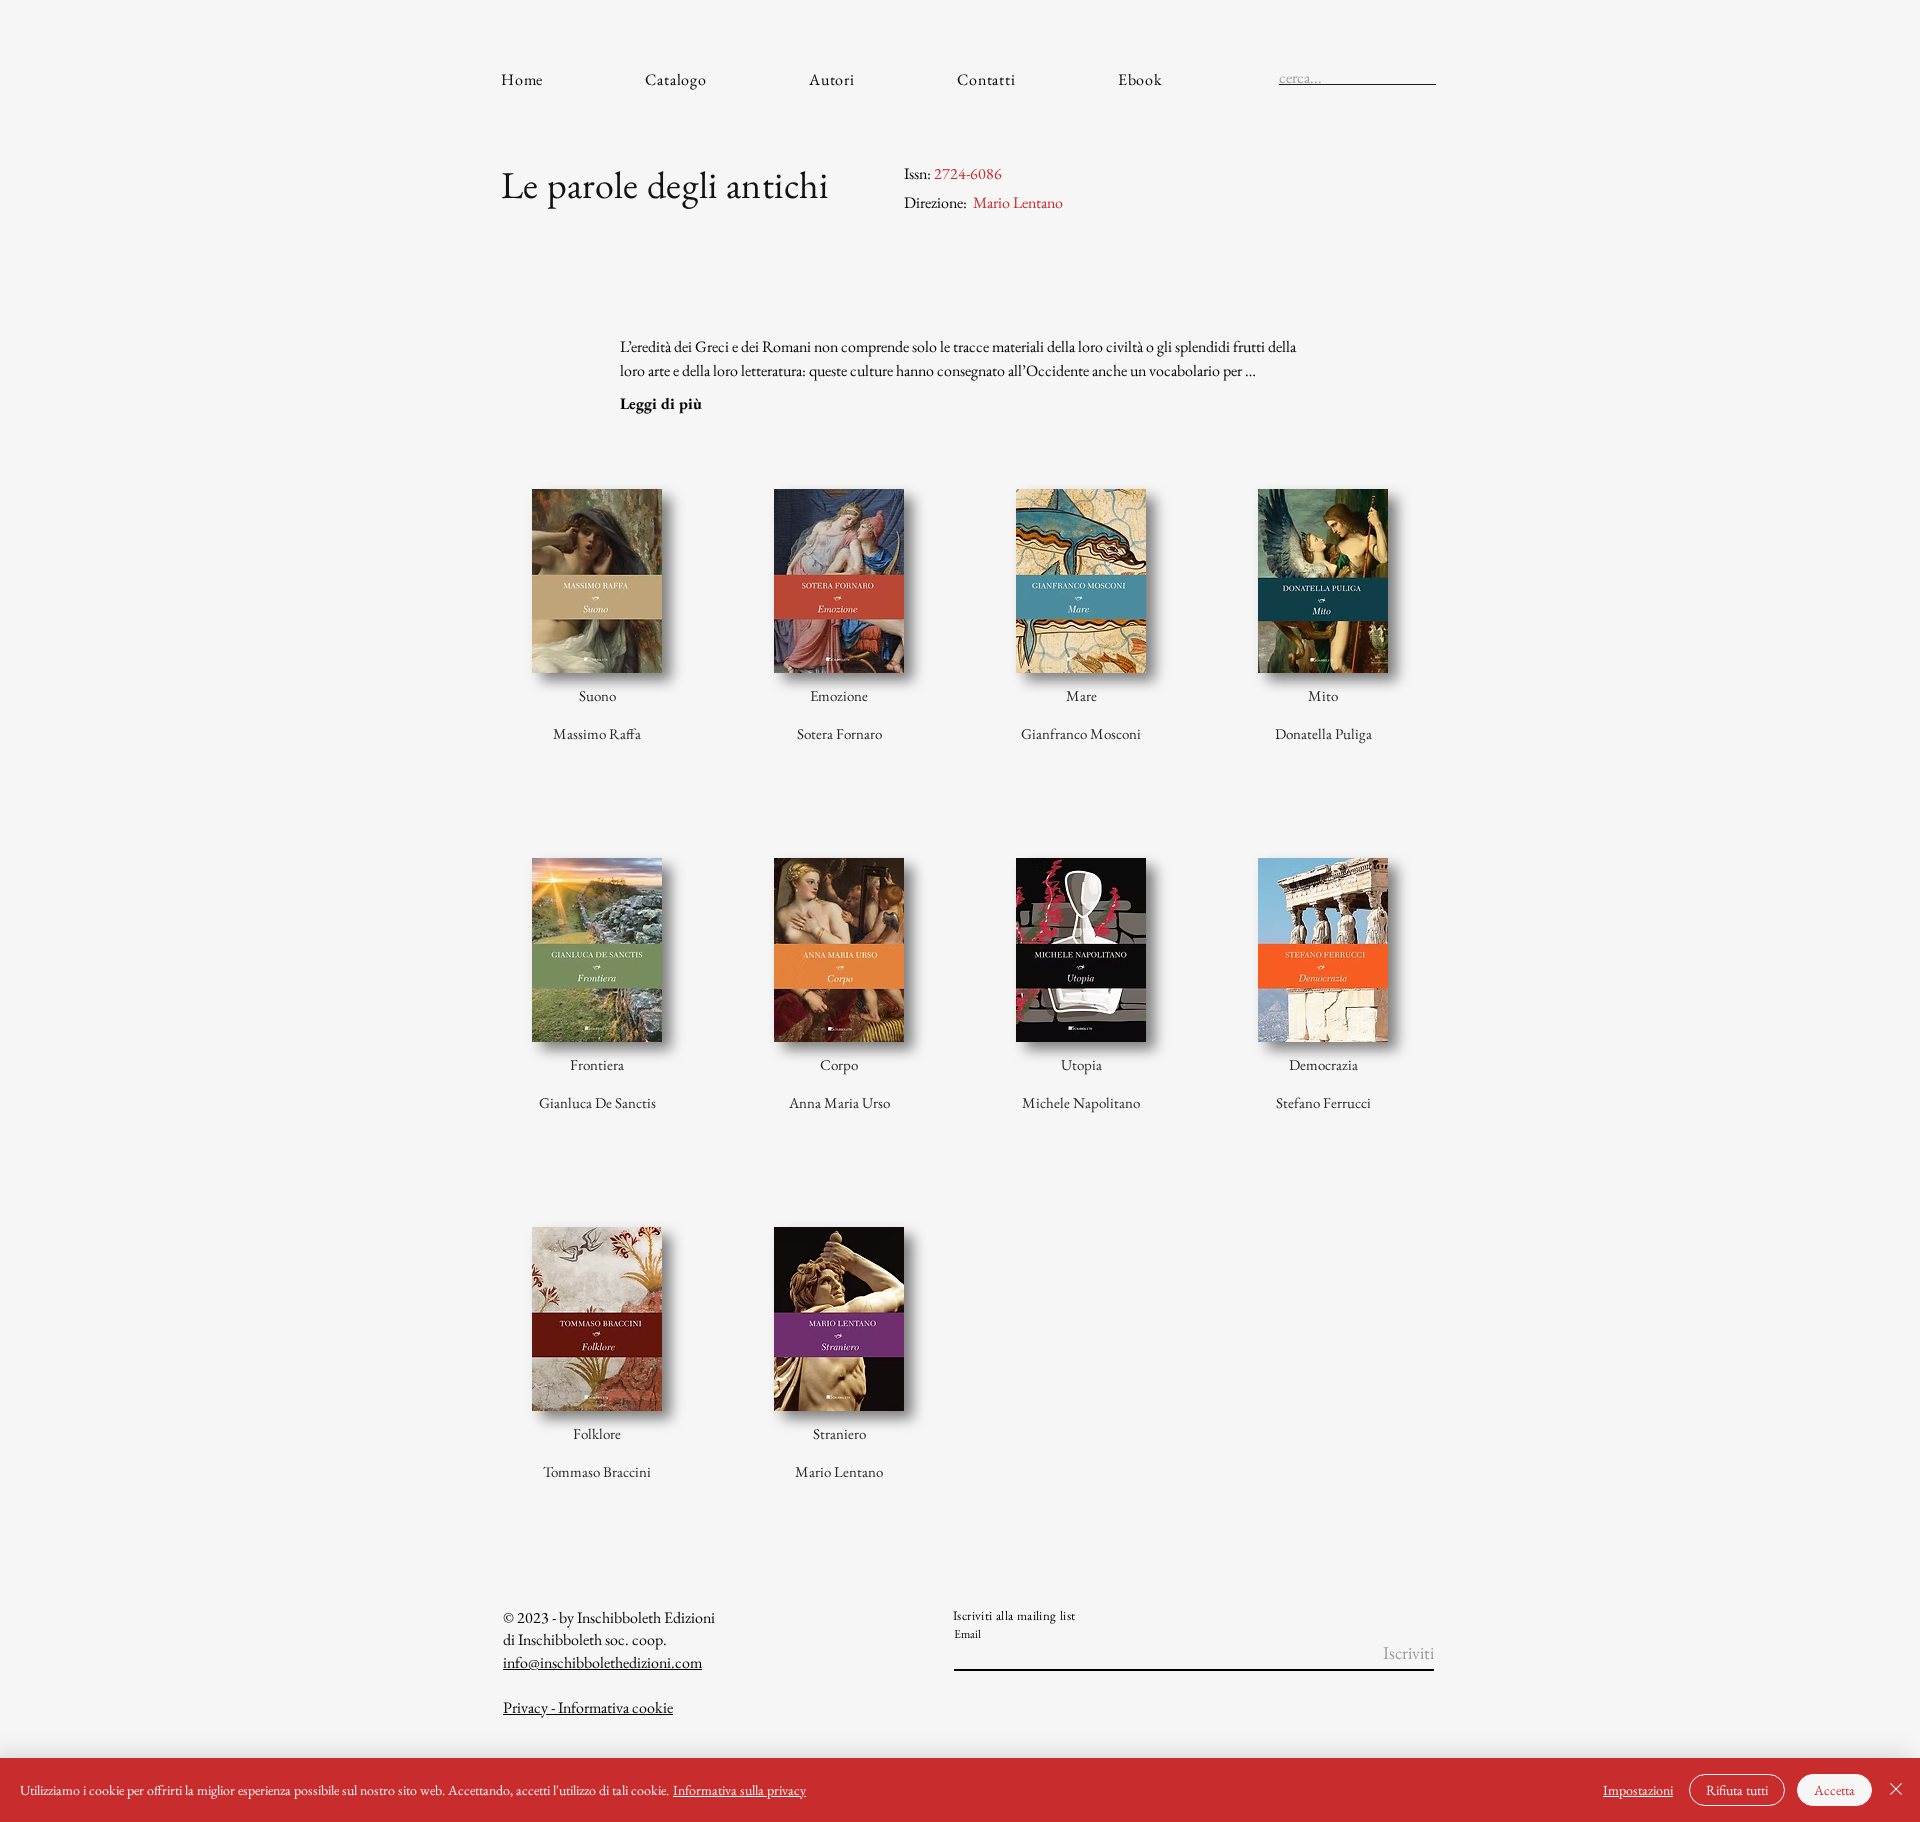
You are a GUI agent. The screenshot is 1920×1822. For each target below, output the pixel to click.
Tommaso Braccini (597, 1471)
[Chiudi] (1896, 1790)
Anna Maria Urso (839, 1102)
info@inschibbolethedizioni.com (602, 1662)
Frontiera (597, 1064)
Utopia (1081, 1064)
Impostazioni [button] (1638, 1790)
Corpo (839, 1064)
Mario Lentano (839, 1471)
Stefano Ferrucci (1323, 1102)
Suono (597, 695)
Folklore (597, 1433)
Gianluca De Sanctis (597, 1102)
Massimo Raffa (597, 733)
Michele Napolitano (1081, 1102)
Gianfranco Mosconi (1081, 733)
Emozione (839, 695)
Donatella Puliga (1323, 733)
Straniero (839, 1433)
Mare (1081, 695)
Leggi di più (661, 403)
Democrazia (1323, 1064)
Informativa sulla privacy (739, 1790)
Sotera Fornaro (839, 733)
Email (967, 1634)
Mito (1323, 695)
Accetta (1834, 1790)
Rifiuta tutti (1737, 1790)
